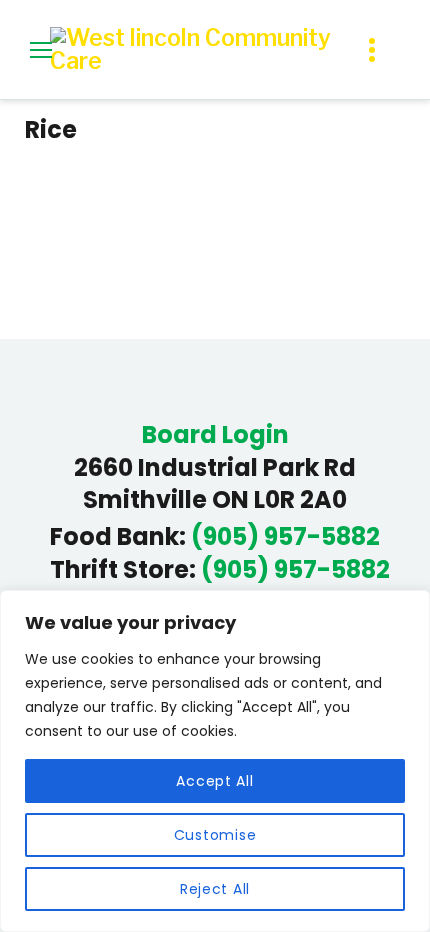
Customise (215, 835)
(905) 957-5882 (285, 537)
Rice (51, 129)
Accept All (214, 781)
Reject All (215, 889)
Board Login (215, 435)
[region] (215, 761)
